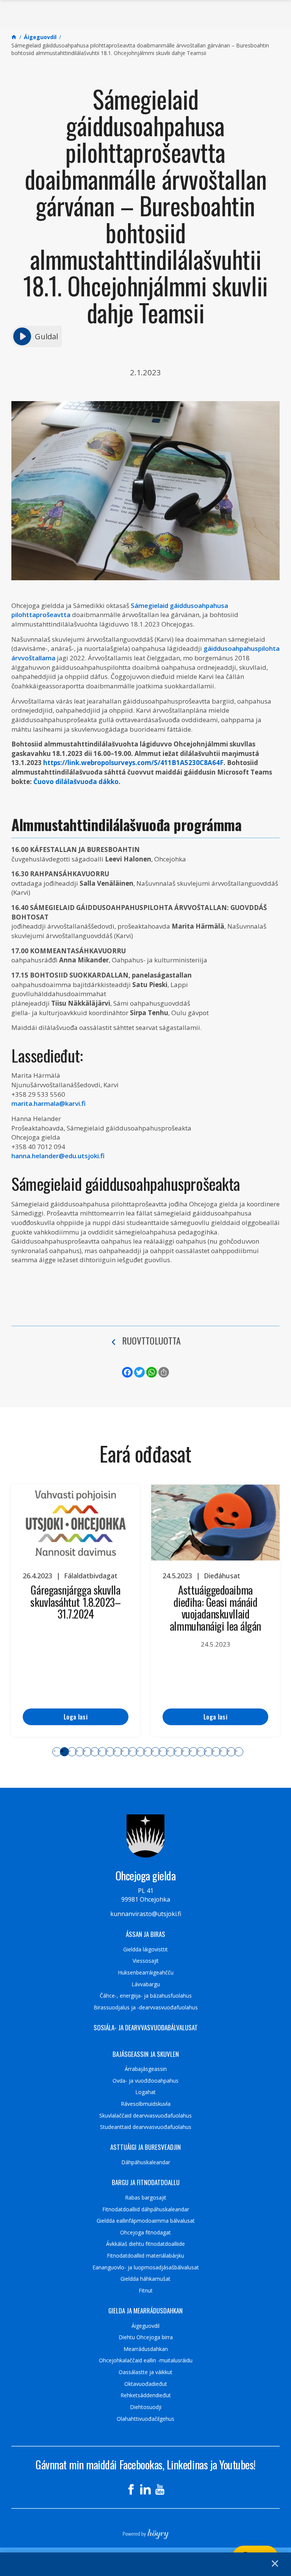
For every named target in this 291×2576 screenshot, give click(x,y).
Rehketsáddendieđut (146, 2395)
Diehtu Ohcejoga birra (146, 2337)
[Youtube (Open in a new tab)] (160, 2489)
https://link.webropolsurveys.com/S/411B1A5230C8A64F (133, 763)
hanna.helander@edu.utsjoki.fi (58, 1156)
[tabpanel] (76, 1611)
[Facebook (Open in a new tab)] (131, 2489)
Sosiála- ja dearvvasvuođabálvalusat (146, 2028)
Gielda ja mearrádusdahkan (145, 2311)
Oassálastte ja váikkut (145, 2372)
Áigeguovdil (145, 2326)
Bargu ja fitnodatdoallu (146, 2182)
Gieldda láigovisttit (145, 1949)
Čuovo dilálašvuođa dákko (76, 782)
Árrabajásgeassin (146, 2069)
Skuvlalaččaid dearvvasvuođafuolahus (145, 2116)
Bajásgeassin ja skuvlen (146, 2054)
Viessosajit (146, 1961)
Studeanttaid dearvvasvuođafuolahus (146, 2127)
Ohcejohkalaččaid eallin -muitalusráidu (146, 2360)
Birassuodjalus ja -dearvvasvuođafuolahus (146, 2008)
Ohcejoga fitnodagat (145, 2233)
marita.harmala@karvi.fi (48, 1103)
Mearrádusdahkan (146, 2349)
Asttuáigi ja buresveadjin (145, 2147)
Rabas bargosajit (146, 2198)
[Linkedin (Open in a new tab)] (145, 2489)
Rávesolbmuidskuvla (146, 2104)
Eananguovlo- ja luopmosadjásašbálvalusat (146, 2267)
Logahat (145, 2092)
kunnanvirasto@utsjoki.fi (146, 1914)
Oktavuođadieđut (146, 2384)
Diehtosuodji (146, 2407)
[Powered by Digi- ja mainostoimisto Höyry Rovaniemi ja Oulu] (146, 2532)
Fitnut (146, 2291)
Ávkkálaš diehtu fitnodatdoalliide (145, 2244)
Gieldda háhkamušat (145, 2279)
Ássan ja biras (145, 1934)
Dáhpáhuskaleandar (146, 2162)
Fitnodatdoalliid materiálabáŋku (145, 2256)
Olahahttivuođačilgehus (145, 2419)
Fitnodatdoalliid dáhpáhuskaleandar (146, 2209)
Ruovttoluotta (151, 1340)
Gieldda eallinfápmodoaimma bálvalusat (146, 2221)
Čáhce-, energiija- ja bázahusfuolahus (146, 1996)
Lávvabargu (146, 1984)
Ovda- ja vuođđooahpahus (145, 2081)
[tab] (57, 1752)
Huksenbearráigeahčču (146, 1973)
